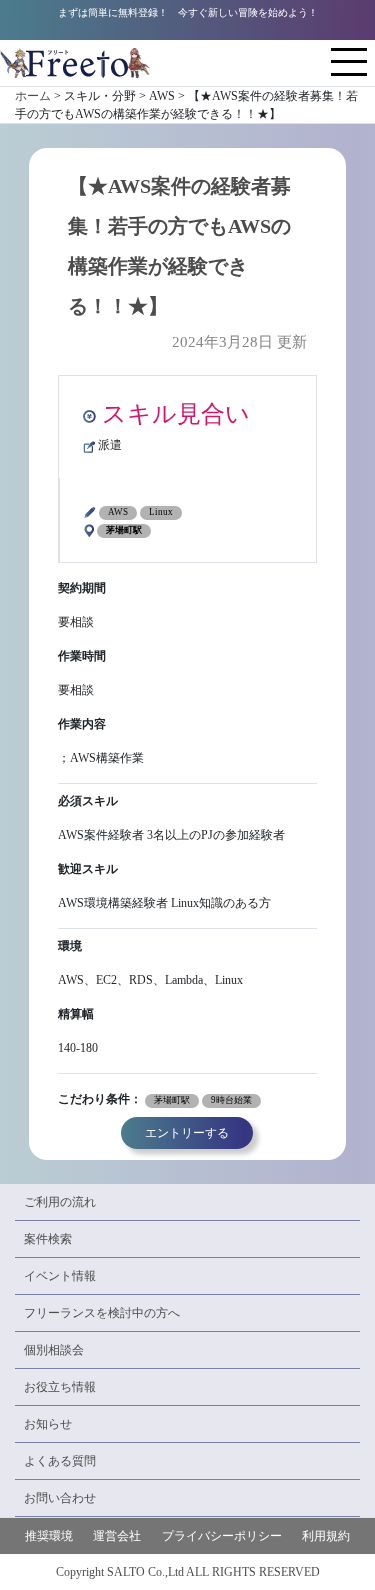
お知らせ (48, 1424)
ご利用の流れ (60, 1202)
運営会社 (117, 1536)
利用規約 (326, 1536)
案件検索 (48, 1239)
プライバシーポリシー (222, 1536)
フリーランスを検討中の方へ (102, 1313)
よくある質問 (60, 1461)
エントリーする (187, 1133)
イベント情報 (60, 1276)
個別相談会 (54, 1350)
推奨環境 (49, 1536)
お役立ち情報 (60, 1387)
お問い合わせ (60, 1498)
